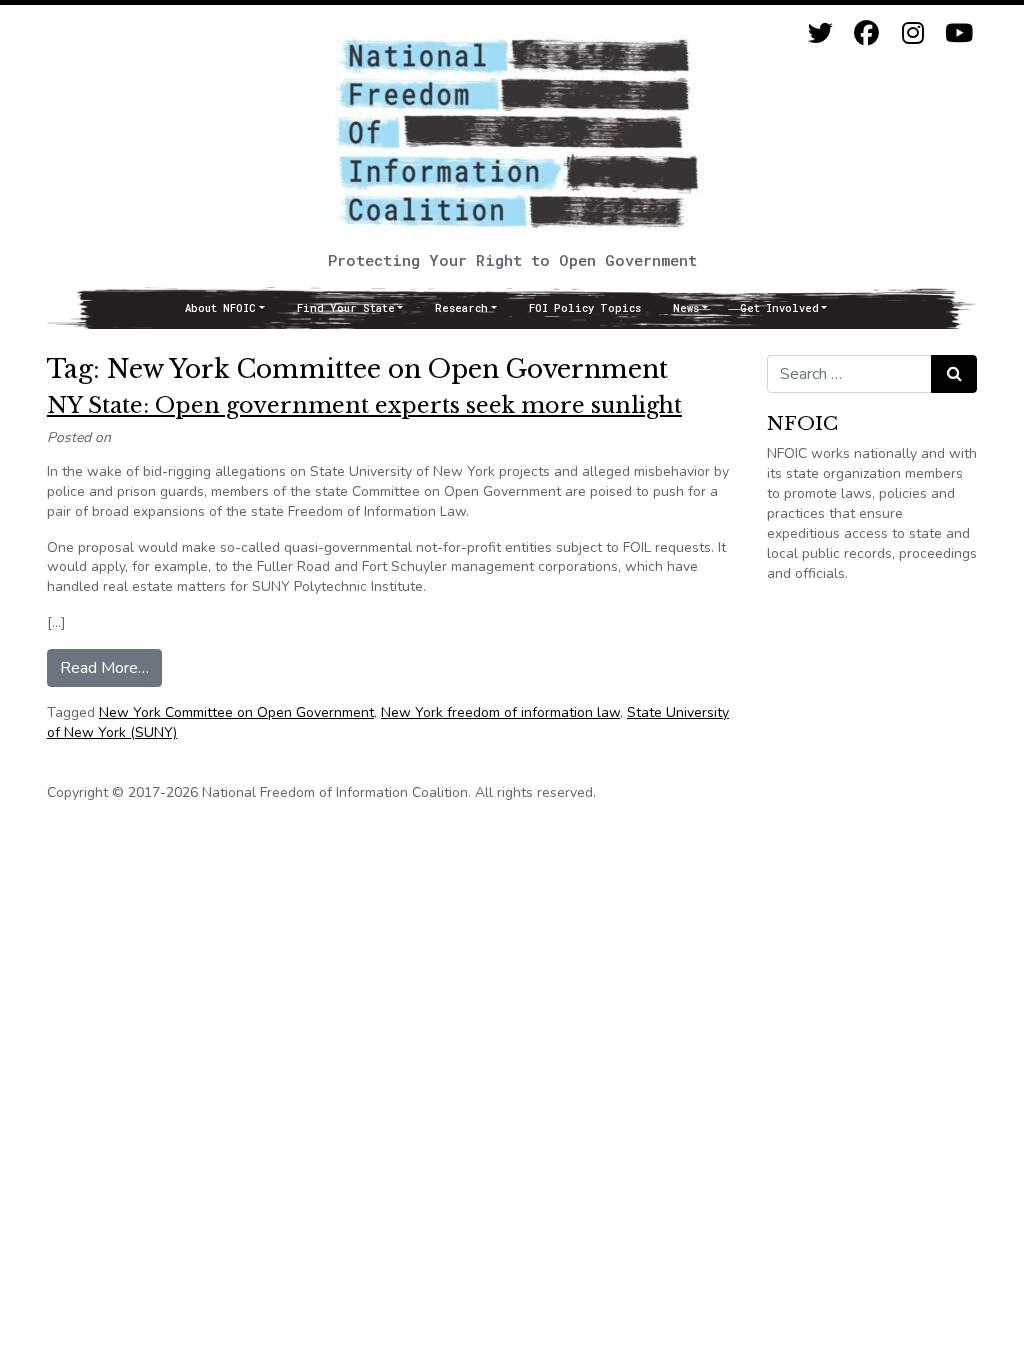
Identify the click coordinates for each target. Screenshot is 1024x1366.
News (686, 308)
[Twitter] (820, 33)
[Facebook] (866, 33)
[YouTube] (958, 33)
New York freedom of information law (500, 712)
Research (461, 308)
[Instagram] (912, 33)
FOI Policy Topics (585, 308)
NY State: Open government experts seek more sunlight (364, 405)
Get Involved (779, 308)
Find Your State (346, 308)
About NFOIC (220, 308)
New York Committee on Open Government (236, 712)
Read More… (111, 667)
